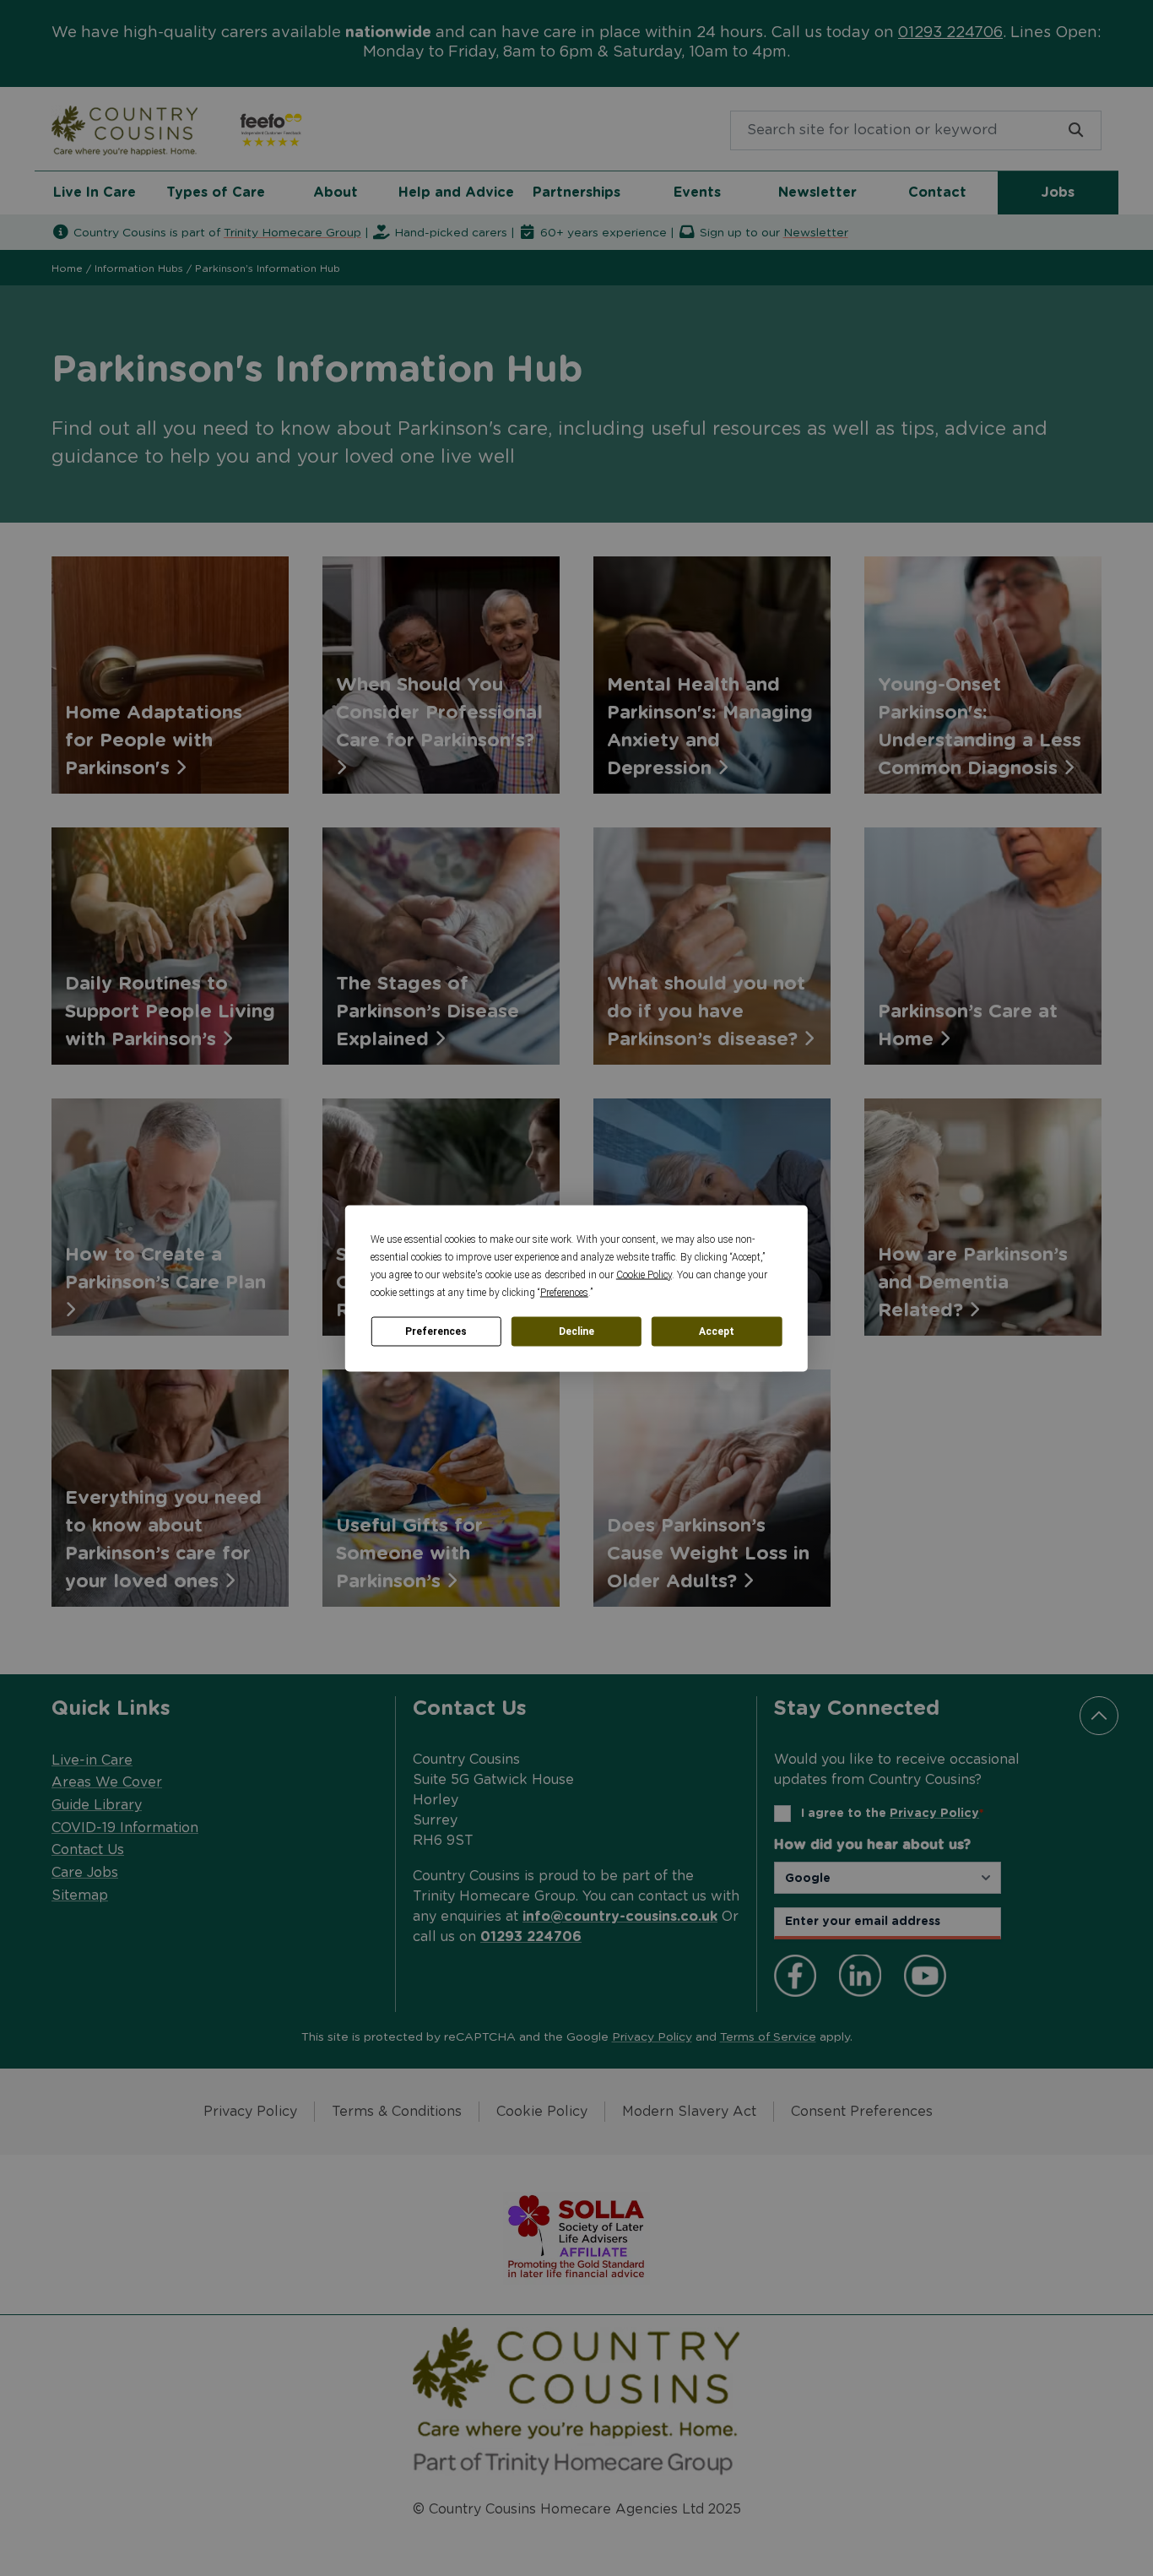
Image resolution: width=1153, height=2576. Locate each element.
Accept (717, 1331)
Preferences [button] (564, 1292)
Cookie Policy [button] (644, 1274)
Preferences (436, 1331)
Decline (576, 1331)
